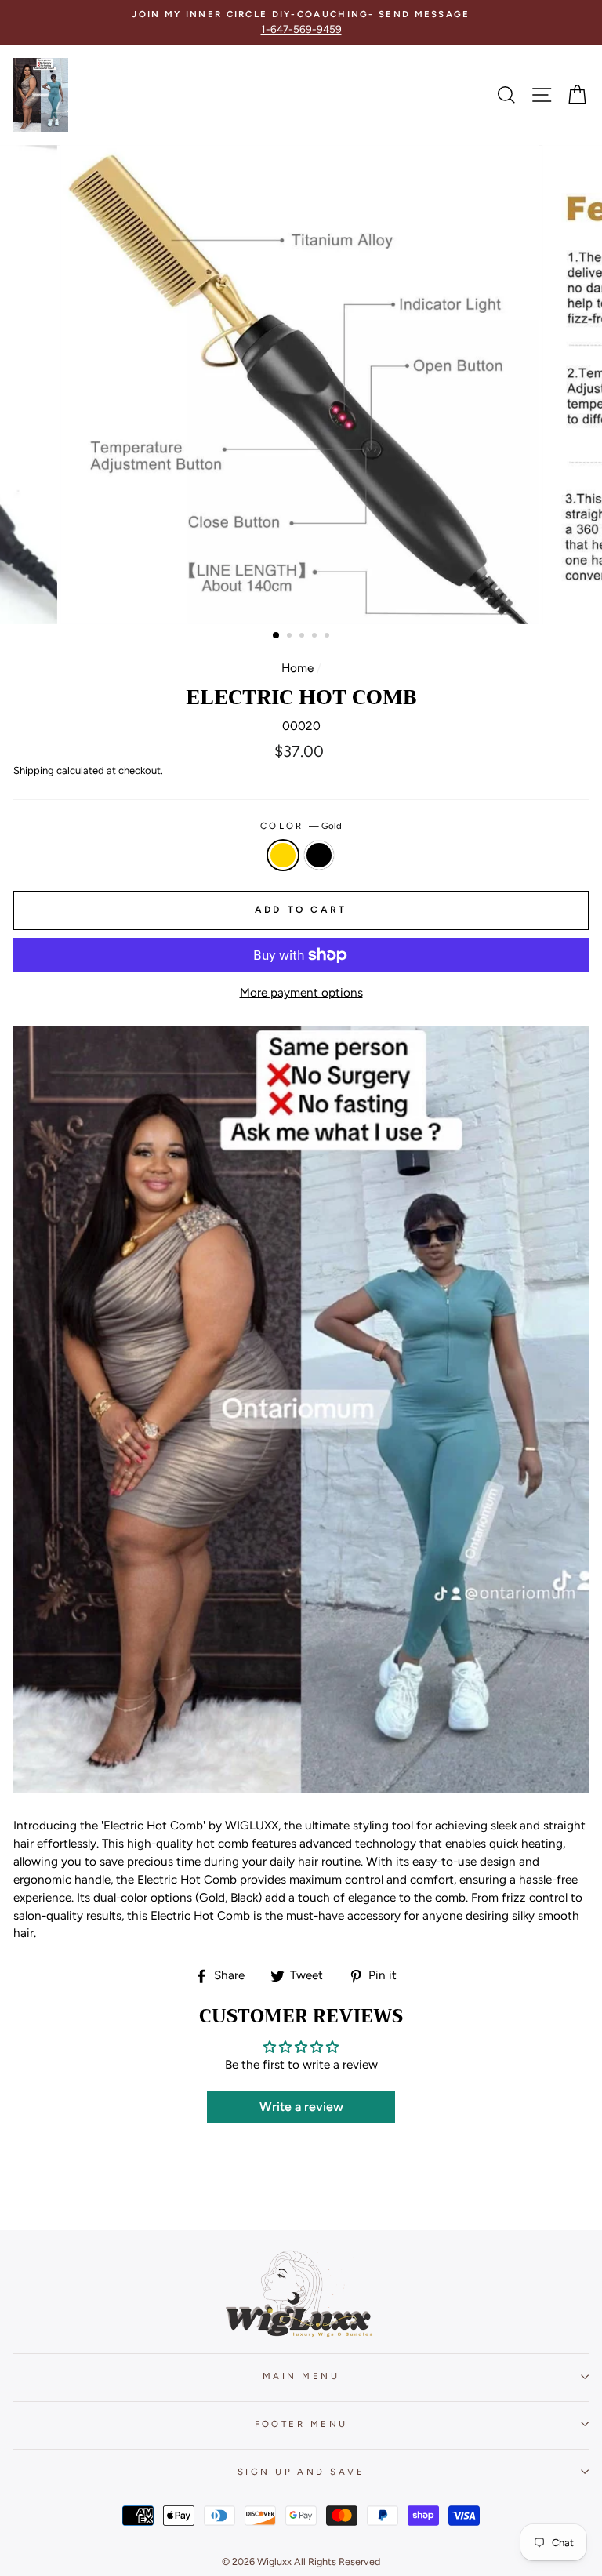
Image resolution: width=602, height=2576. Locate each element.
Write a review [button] (301, 2107)
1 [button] (277, 636)
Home (297, 668)
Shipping (34, 770)
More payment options (301, 992)
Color (301, 826)
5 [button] (328, 637)
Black (319, 855)
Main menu (301, 2376)
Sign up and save (301, 2472)
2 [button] (291, 637)
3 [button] (303, 637)
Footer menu (301, 2424)
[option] (301, 22)
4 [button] (316, 637)
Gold (283, 855)
